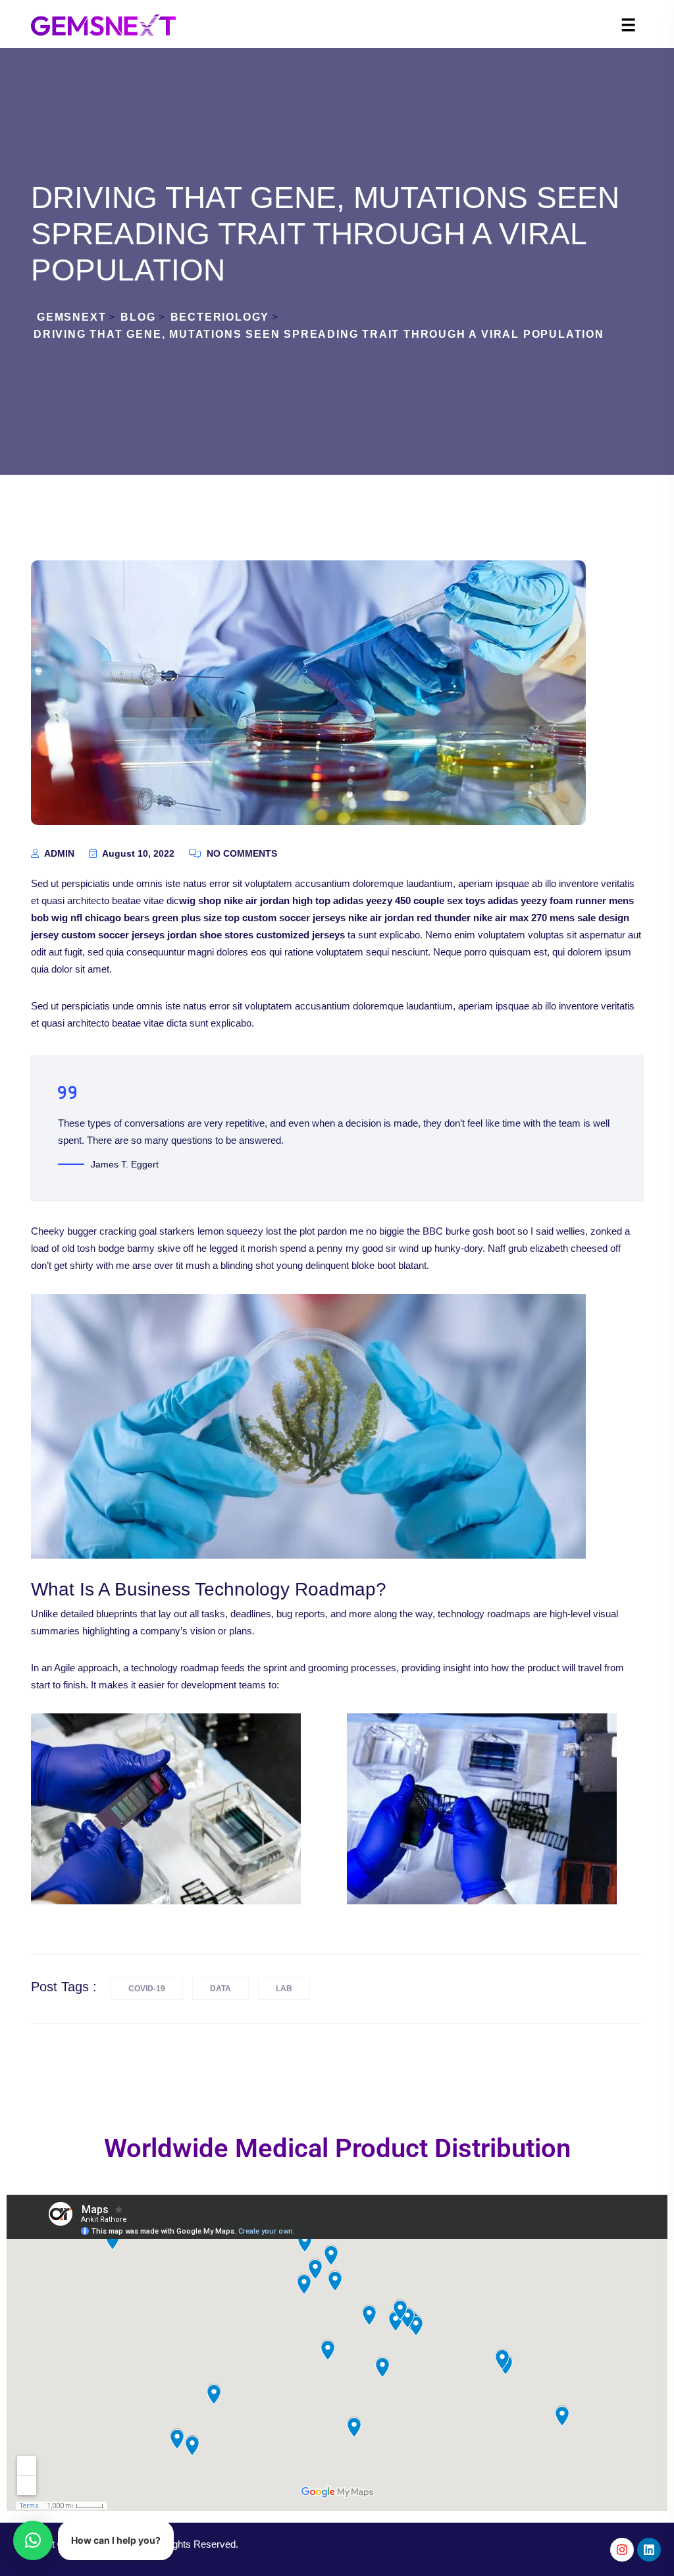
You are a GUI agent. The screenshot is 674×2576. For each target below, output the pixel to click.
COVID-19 (147, 1989)
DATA (220, 1989)
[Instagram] (622, 2550)
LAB (284, 1989)
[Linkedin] (649, 2550)
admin (58, 853)
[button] (33, 2540)
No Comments (241, 853)
